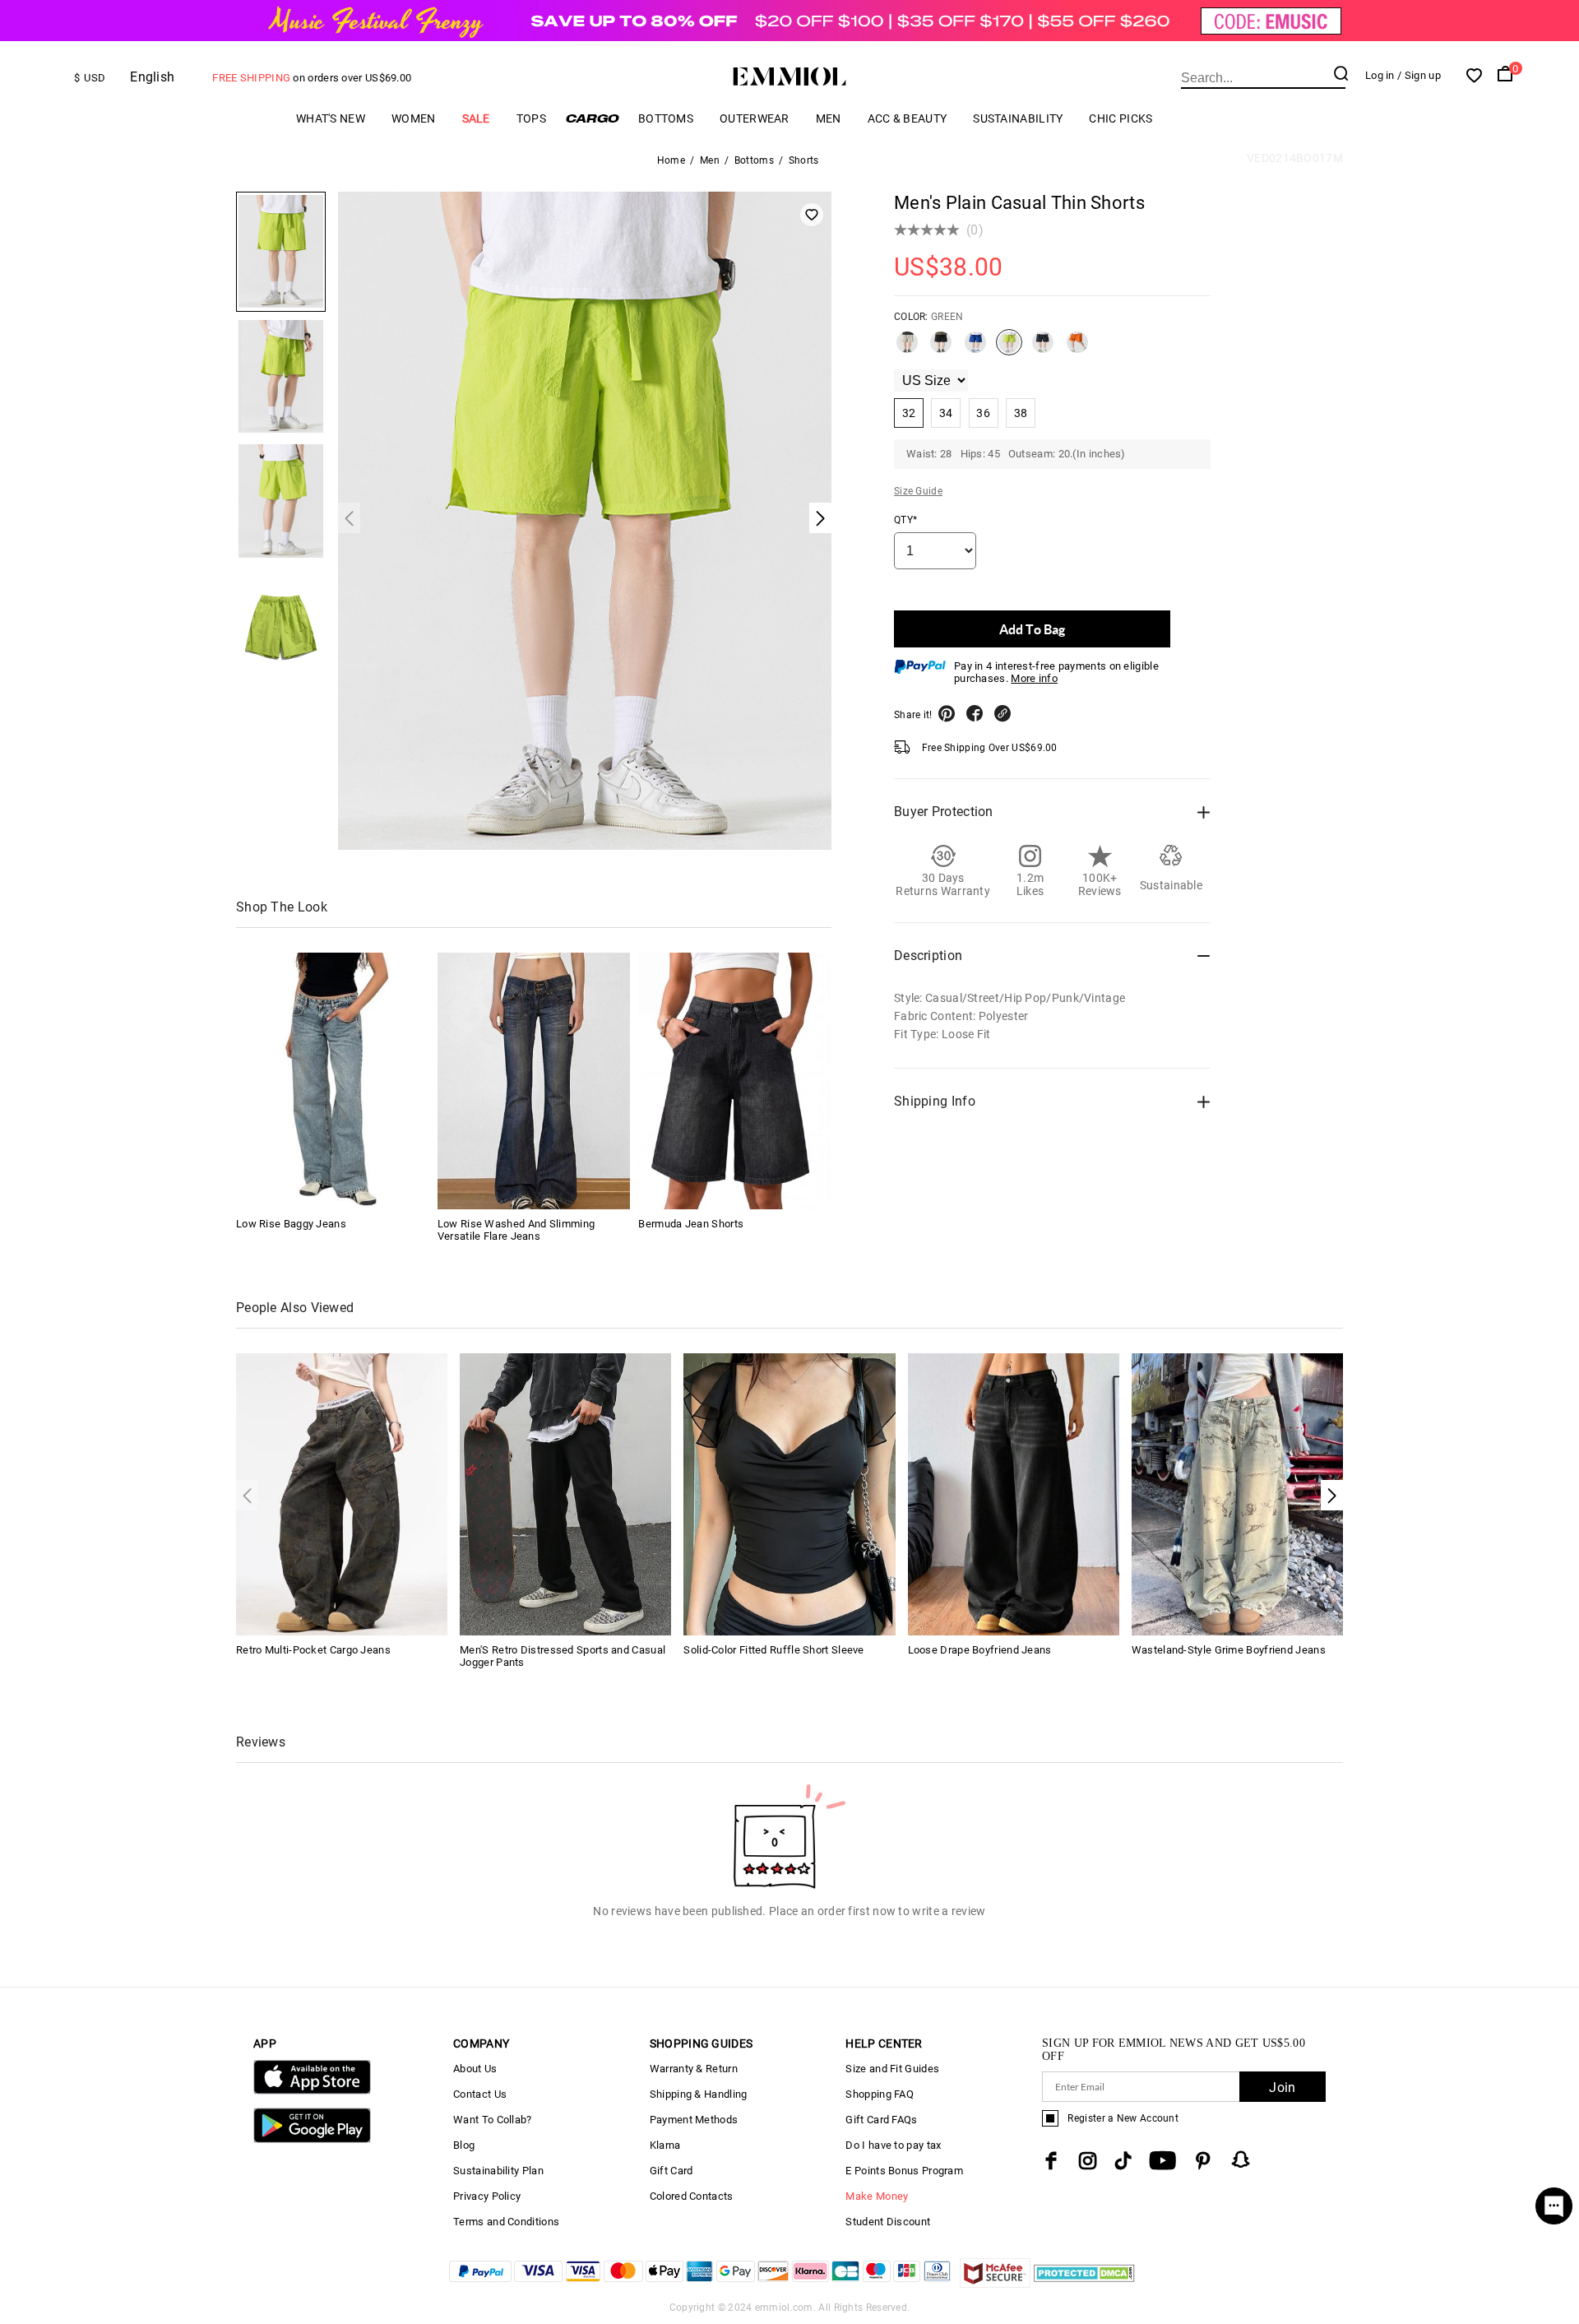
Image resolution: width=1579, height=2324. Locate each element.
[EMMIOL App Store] (312, 2091)
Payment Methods (694, 2120)
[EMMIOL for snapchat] (1241, 2159)
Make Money (877, 2196)
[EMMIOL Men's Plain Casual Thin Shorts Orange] (1077, 349)
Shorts (804, 160)
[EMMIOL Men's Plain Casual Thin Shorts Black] (941, 349)
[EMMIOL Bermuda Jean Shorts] (734, 1081)
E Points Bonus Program (904, 2171)
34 (946, 413)
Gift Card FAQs (881, 2120)
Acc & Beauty (908, 118)
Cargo (592, 118)
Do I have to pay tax (893, 2145)
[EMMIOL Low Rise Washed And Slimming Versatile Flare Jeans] (534, 1081)
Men (829, 118)
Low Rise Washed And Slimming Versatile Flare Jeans (516, 1230)
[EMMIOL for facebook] (1051, 2161)
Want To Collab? (493, 2120)
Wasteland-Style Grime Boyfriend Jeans (1229, 1650)
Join (1282, 2087)
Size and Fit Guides (892, 2069)
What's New (331, 118)
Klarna (665, 2145)
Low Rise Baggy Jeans (291, 1224)
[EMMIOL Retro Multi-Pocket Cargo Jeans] (342, 1493)
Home (671, 160)
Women (414, 118)
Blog (464, 2145)
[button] (1332, 1495)
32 (909, 413)
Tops (531, 118)
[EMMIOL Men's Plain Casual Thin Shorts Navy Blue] (1043, 349)
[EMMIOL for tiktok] (1123, 2161)
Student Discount (888, 2222)
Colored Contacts (692, 2196)
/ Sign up (1419, 75)
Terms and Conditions (506, 2222)
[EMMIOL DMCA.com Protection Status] (1084, 2283)
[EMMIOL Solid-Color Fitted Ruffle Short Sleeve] (789, 1493)
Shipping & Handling (699, 2094)
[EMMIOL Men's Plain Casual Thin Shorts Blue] (975, 349)
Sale (476, 118)
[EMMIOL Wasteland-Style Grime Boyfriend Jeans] (1237, 1493)
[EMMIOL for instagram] (1088, 2161)
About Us (475, 2069)
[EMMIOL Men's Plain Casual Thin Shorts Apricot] (907, 349)
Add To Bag (1032, 629)
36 (983, 413)
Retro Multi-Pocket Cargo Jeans (313, 1650)
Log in (1380, 75)
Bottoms (666, 118)
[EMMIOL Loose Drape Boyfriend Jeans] (1014, 1493)
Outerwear (755, 118)
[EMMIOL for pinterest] (1203, 2161)
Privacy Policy (487, 2196)
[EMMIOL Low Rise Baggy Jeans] (332, 1081)
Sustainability (1018, 118)
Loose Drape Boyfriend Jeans (980, 1650)
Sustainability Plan (498, 2171)
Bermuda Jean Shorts (691, 1224)
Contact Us (480, 2094)
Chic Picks (1121, 118)
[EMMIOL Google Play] (312, 2139)
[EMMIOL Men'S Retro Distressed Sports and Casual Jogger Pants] (565, 1493)
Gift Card (671, 2171)
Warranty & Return (694, 2069)
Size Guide (918, 491)
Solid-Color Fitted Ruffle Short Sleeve (773, 1650)
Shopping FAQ (880, 2094)
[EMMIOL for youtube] (1162, 2161)
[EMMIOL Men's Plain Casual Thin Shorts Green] (1009, 349)
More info (1034, 678)
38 (1021, 413)
